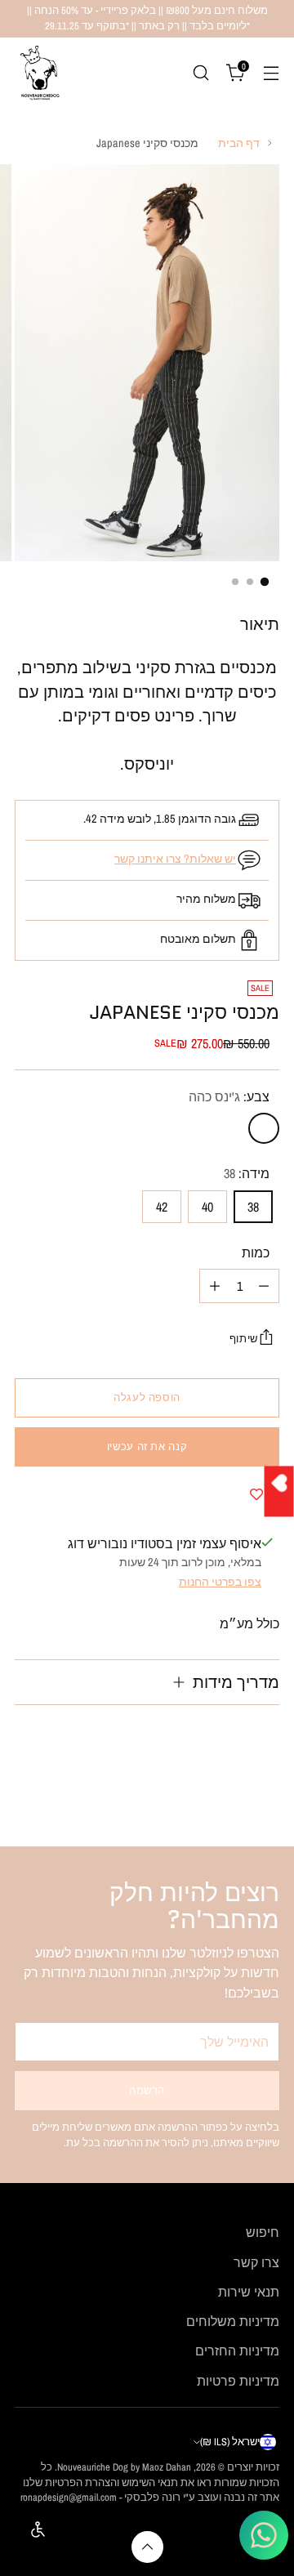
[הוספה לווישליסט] (256, 1494)
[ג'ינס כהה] (264, 1128)
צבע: (229, 1096)
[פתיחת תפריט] (271, 72)
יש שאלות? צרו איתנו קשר (175, 858)
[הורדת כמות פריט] (264, 1286)
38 (253, 1207)
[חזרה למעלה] (147, 2547)
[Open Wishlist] (279, 1491)
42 (162, 1207)
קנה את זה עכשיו (147, 1446)
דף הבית (239, 143)
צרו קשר (256, 2262)
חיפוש (263, 2232)
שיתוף (244, 1339)
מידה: (247, 1173)
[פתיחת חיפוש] (200, 72)
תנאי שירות (249, 2292)
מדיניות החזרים (237, 2351)
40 (207, 1207)
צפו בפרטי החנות (220, 1581)
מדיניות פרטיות (238, 2381)
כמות (256, 1252)
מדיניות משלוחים (233, 2321)
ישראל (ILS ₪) (230, 2442)
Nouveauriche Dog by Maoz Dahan (124, 2467)
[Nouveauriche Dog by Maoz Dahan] (39, 73)
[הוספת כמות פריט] (215, 1286)
